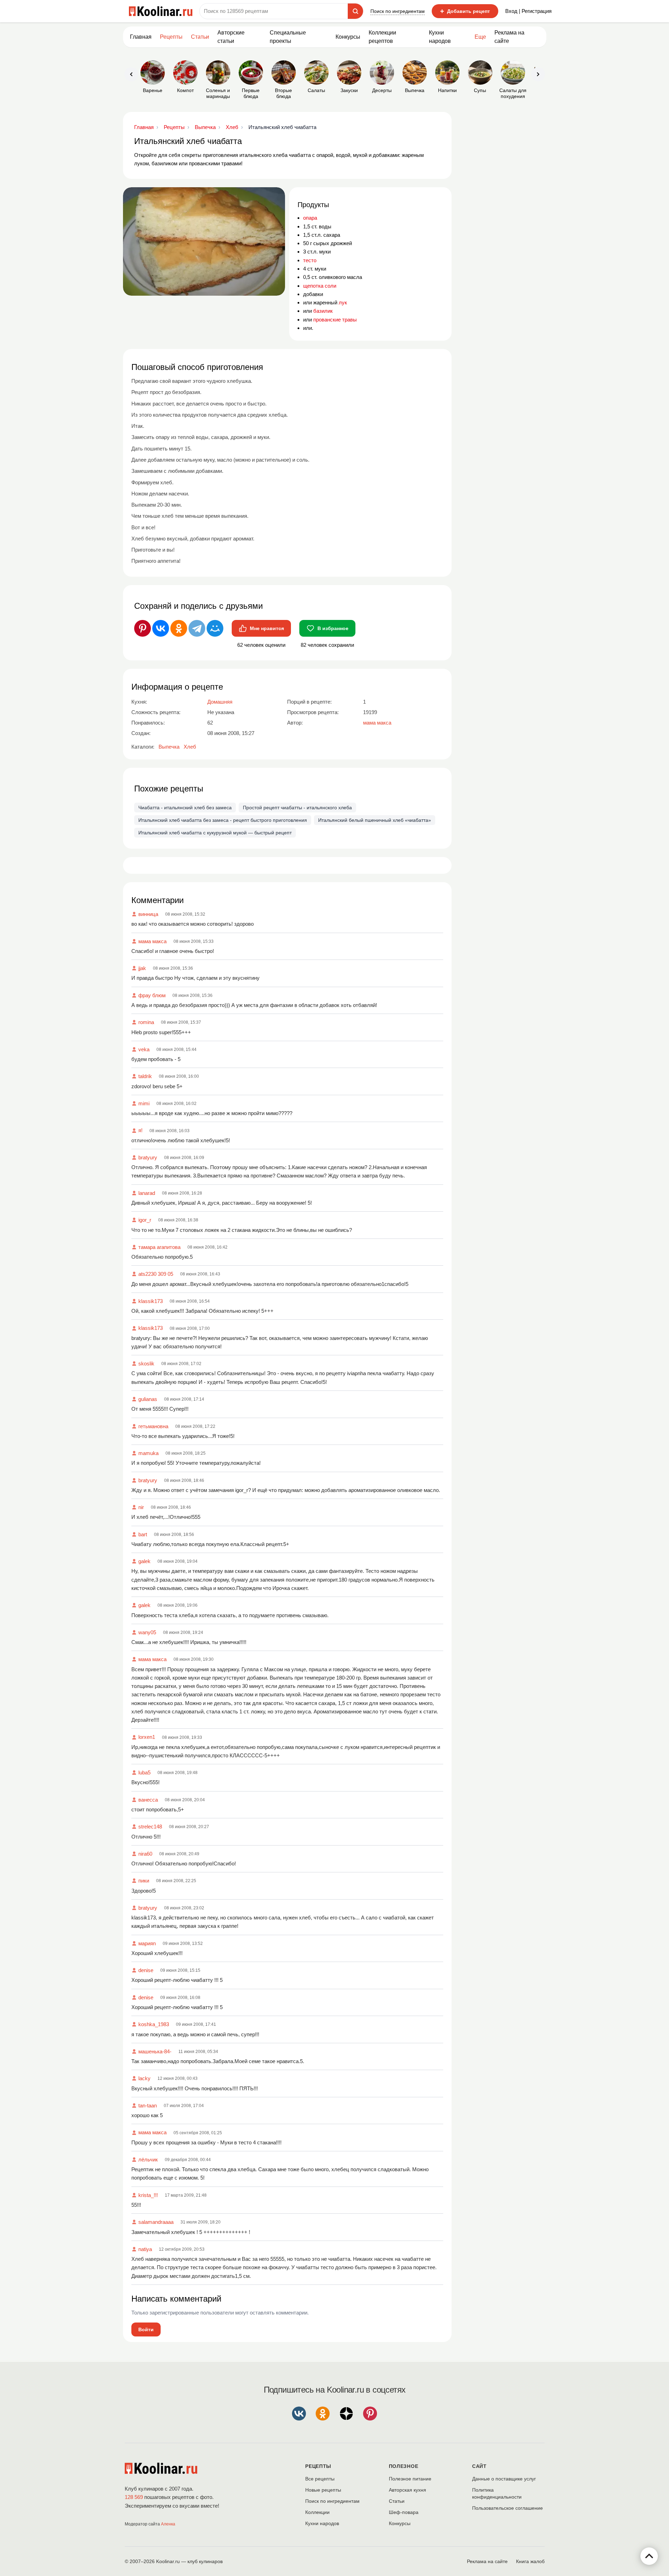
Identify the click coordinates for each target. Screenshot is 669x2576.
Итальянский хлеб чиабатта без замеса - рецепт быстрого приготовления (223, 820)
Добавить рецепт (465, 11)
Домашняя (220, 702)
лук (343, 302)
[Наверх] (649, 2556)
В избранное (333, 628)
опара (310, 218)
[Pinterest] (143, 628)
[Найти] (355, 11)
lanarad (147, 1193)
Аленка (168, 2524)
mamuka (148, 1453)
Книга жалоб (530, 2561)
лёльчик (148, 2160)
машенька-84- (155, 2051)
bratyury (148, 1157)
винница (148, 914)
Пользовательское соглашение (507, 2508)
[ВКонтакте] (161, 628)
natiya (145, 2249)
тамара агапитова (159, 1247)
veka (144, 1049)
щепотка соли (320, 286)
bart (143, 1534)
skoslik (146, 1363)
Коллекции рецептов (382, 37)
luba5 (144, 1772)
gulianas (148, 1399)
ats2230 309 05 (156, 1274)
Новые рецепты (323, 2490)
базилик (323, 311)
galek (144, 1561)
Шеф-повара (404, 2512)
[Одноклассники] (179, 628)
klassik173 (151, 1301)
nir (141, 1507)
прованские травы (335, 320)
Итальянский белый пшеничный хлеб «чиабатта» (375, 820)
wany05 (147, 1632)
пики (144, 1881)
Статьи (397, 2501)
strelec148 (150, 1827)
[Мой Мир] (215, 628)
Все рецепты (320, 2479)
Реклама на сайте (509, 37)
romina (146, 1022)
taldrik (145, 1076)
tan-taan (148, 2105)
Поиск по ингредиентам (398, 11)
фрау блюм (152, 995)
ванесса (148, 1800)
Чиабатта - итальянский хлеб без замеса (185, 808)
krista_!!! (148, 2195)
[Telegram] (197, 628)
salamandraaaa (156, 2222)
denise (146, 1970)
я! (140, 1130)
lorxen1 (147, 1737)
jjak (142, 968)
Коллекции (317, 2512)
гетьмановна (153, 1426)
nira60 (145, 1854)
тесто (310, 260)
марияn (147, 1943)
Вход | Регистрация (528, 11)
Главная (141, 37)
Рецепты (171, 37)
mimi (144, 1103)
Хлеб (190, 747)
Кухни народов (440, 37)
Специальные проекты (288, 37)
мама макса (152, 941)
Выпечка (169, 747)
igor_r (145, 1220)
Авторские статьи (231, 37)
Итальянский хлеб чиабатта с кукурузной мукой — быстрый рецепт (215, 833)
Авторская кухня (407, 2490)
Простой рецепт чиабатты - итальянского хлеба (297, 808)
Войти (146, 2329)
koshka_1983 (154, 2024)
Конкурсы (348, 37)
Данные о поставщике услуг (504, 2479)
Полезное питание (410, 2479)
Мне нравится (267, 628)
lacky (144, 2078)
